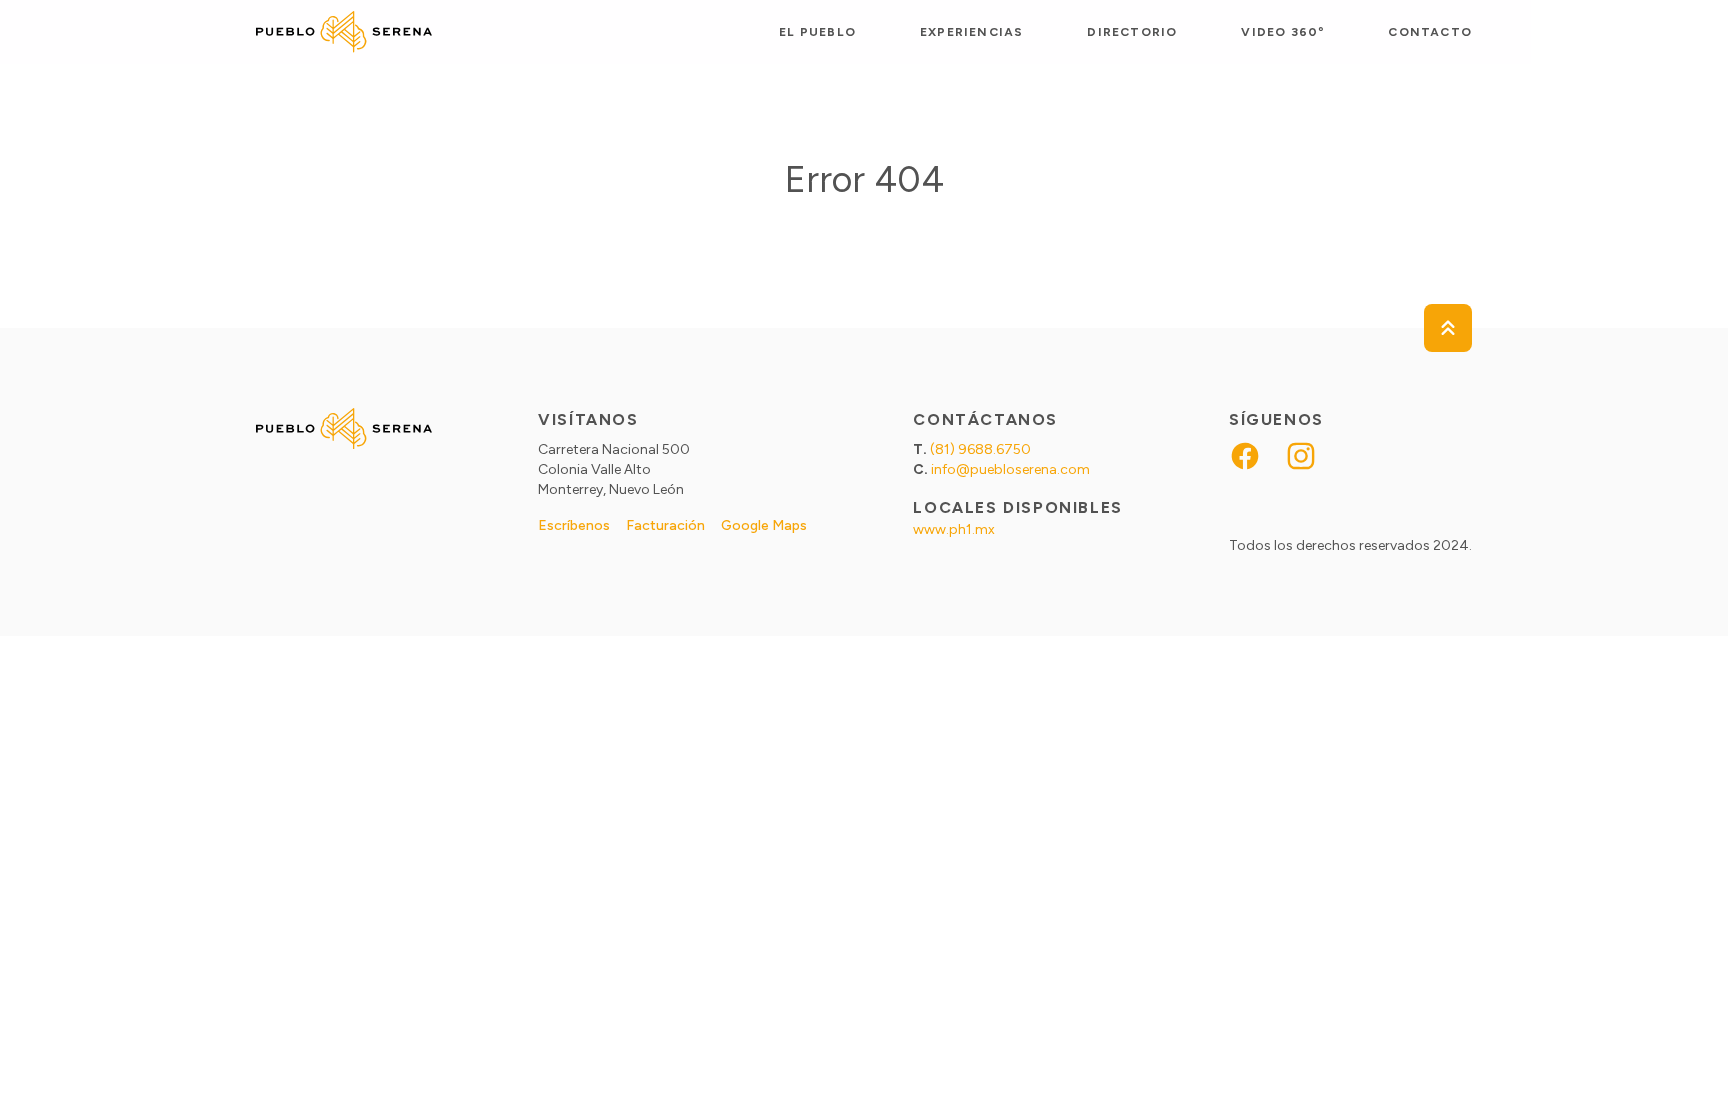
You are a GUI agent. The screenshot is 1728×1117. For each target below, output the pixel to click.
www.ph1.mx (954, 529)
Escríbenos (574, 525)
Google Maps (764, 525)
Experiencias (971, 32)
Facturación (665, 525)
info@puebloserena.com (1010, 469)
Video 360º (1282, 32)
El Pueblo (817, 32)
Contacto (1430, 32)
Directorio (1132, 32)
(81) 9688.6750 (980, 449)
